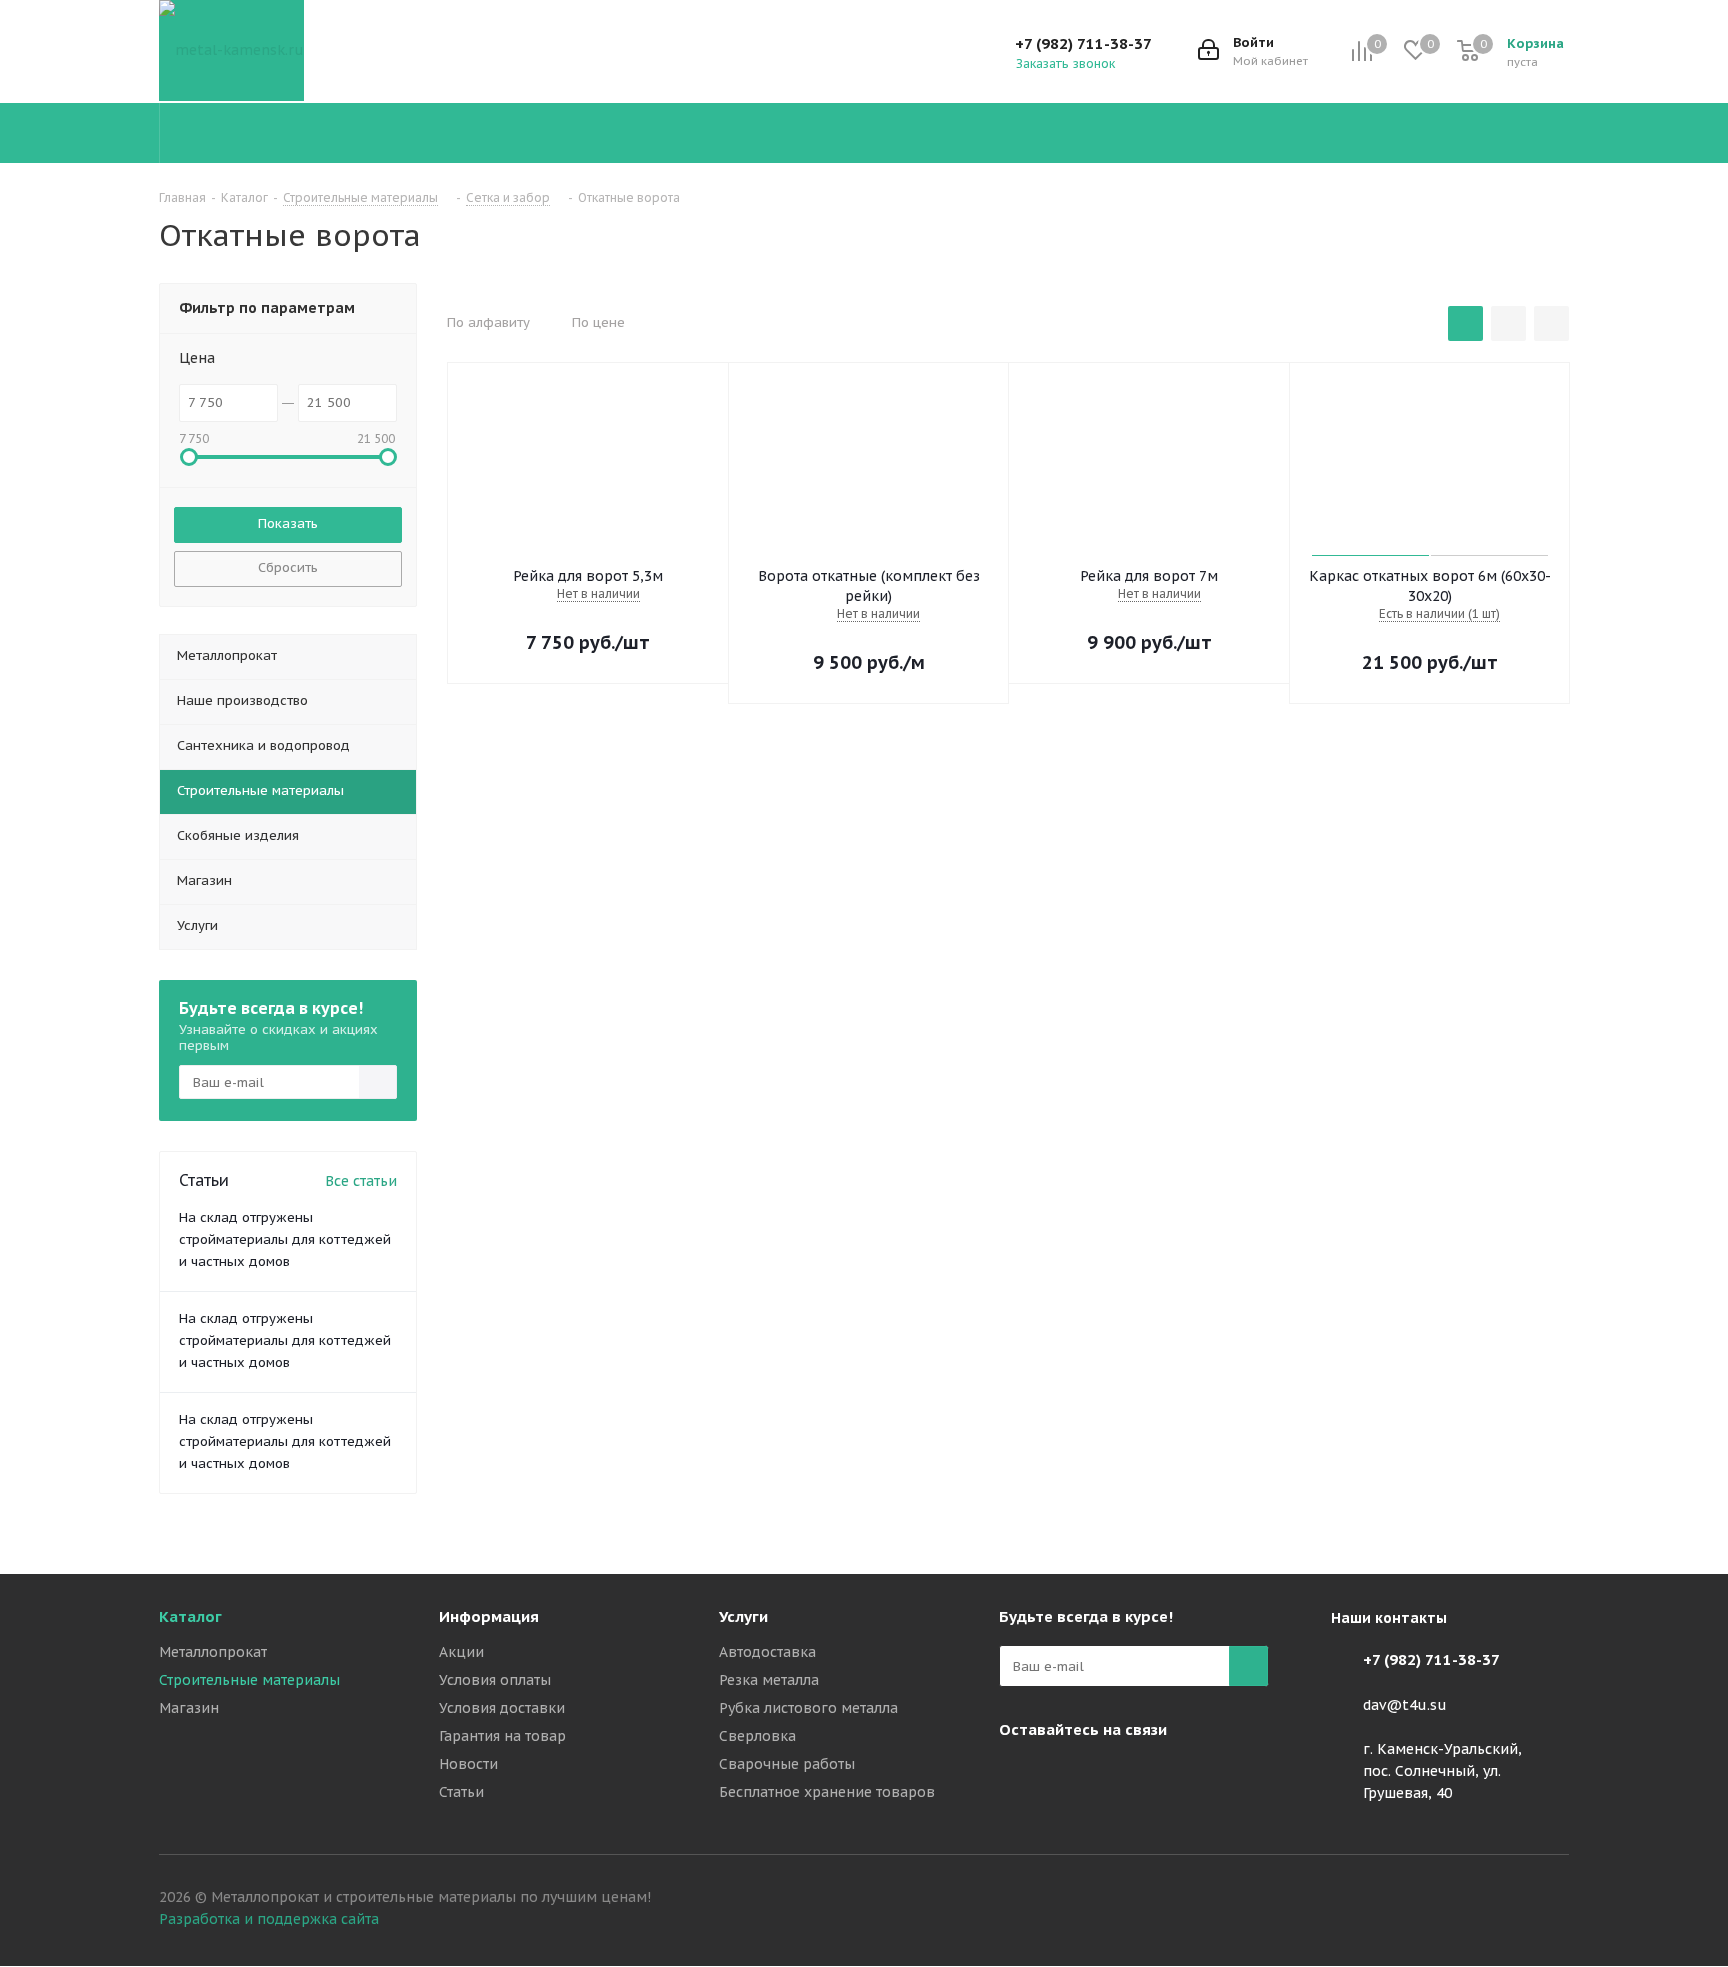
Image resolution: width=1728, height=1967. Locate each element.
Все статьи (361, 1181)
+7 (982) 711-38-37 (1083, 43)
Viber (1069, 1776)
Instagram (1019, 1776)
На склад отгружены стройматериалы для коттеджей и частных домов (285, 1239)
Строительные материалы (249, 1680)
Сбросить (288, 567)
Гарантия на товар (502, 1736)
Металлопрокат (213, 1652)
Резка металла (769, 1680)
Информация (489, 1616)
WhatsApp (1119, 1776)
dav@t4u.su (1405, 1705)
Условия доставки (502, 1708)
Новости (468, 1764)
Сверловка (757, 1736)
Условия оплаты (495, 1680)
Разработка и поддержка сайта (269, 1919)
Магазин (189, 1708)
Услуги (743, 1616)
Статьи (461, 1792)
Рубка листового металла (808, 1708)
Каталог (190, 1616)
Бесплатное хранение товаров (827, 1792)
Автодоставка (767, 1652)
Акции (461, 1652)
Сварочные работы (787, 1764)
